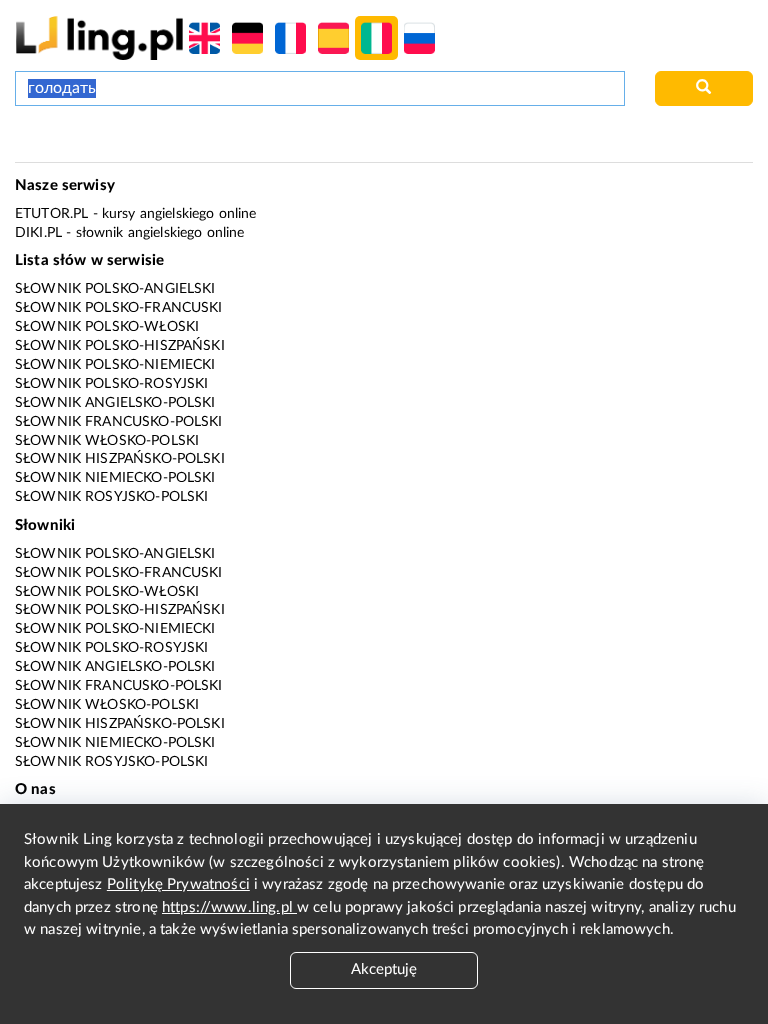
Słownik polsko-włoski (107, 327)
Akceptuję (384, 969)
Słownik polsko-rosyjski (111, 384)
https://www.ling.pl (229, 907)
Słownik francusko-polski (119, 422)
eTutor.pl (51, 214)
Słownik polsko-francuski (119, 308)
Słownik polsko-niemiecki (115, 365)
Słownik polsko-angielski (115, 289)
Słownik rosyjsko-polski (111, 497)
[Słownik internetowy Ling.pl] (99, 37)
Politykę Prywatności (178, 884)
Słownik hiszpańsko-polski (120, 459)
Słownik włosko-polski (107, 441)
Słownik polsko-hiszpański (120, 346)
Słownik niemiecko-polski (115, 478)
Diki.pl (38, 233)
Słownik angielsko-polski (115, 403)
